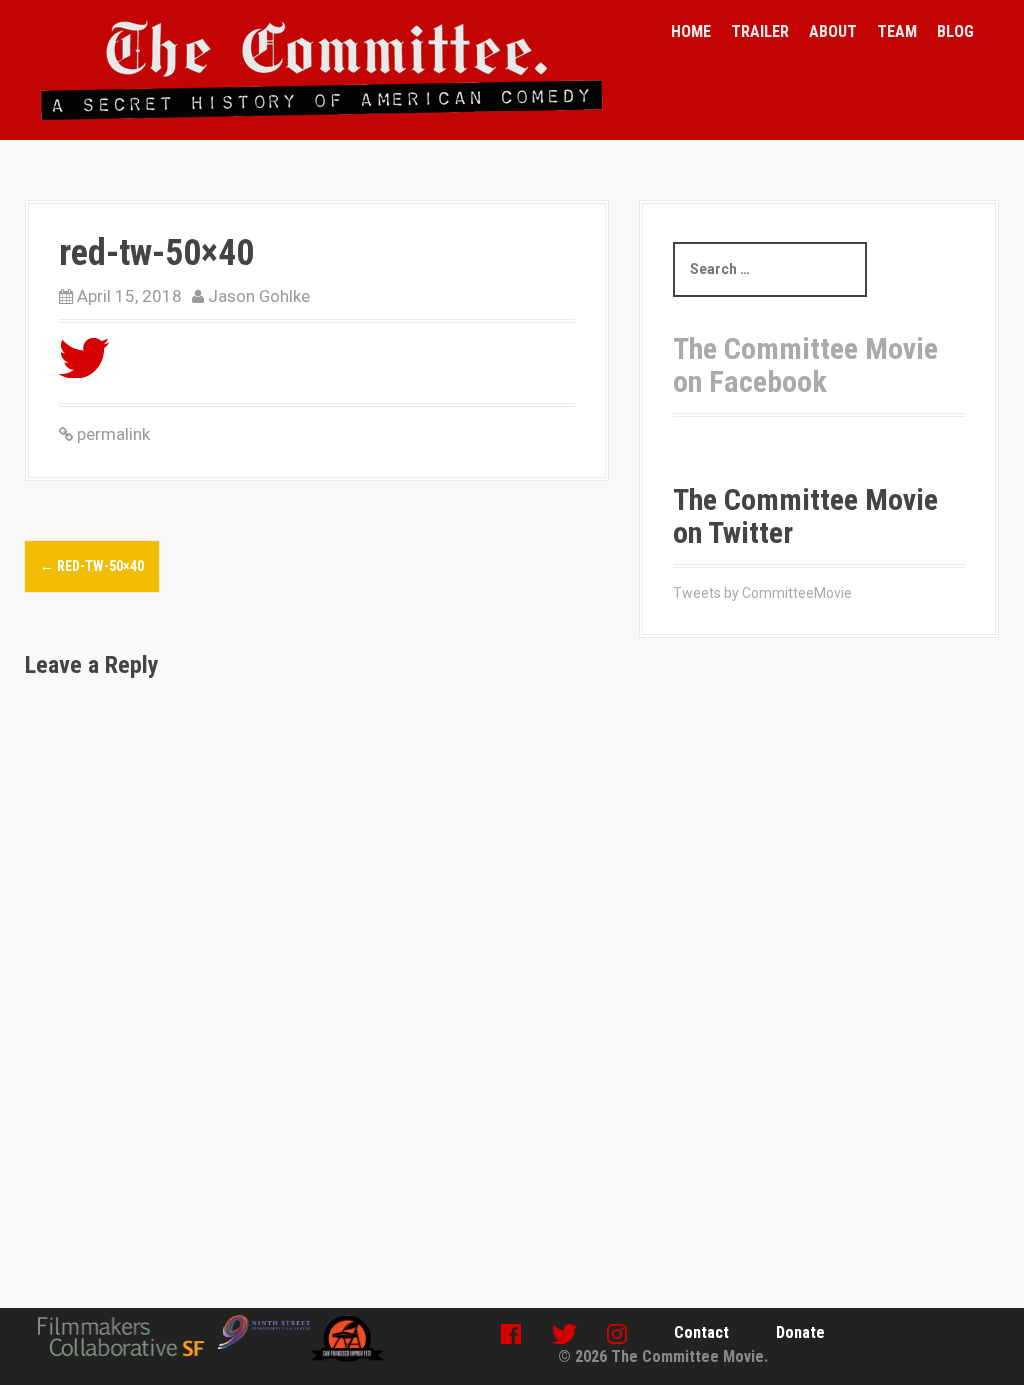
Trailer (760, 31)
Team (897, 31)
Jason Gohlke (259, 296)
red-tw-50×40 (92, 566)
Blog (955, 31)
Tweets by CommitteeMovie (762, 593)
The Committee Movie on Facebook (805, 365)
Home (691, 31)
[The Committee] (322, 69)
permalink (111, 434)
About (833, 31)
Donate (800, 1332)
